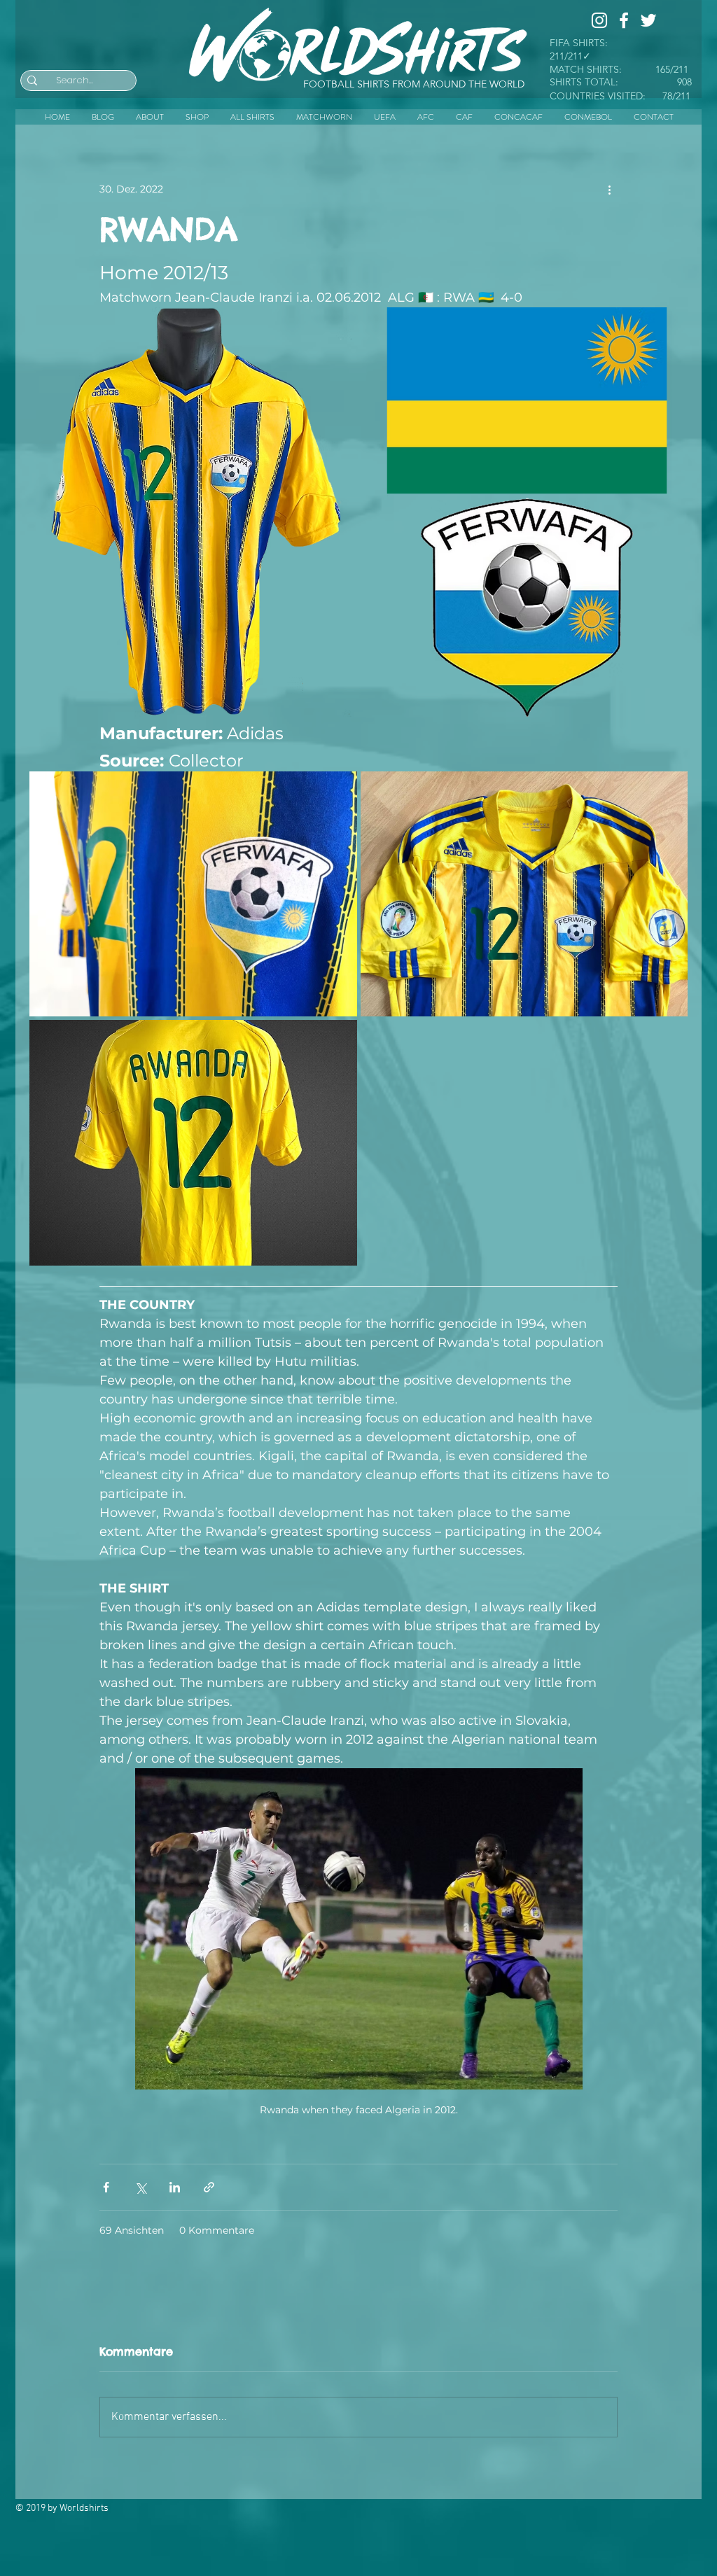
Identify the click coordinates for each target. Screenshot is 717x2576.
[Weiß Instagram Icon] (599, 20)
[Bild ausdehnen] (190, 512)
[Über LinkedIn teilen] (175, 2187)
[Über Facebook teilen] (106, 2187)
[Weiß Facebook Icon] (624, 20)
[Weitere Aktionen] (609, 189)
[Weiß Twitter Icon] (648, 20)
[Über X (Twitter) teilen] (140, 2187)
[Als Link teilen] (209, 2187)
